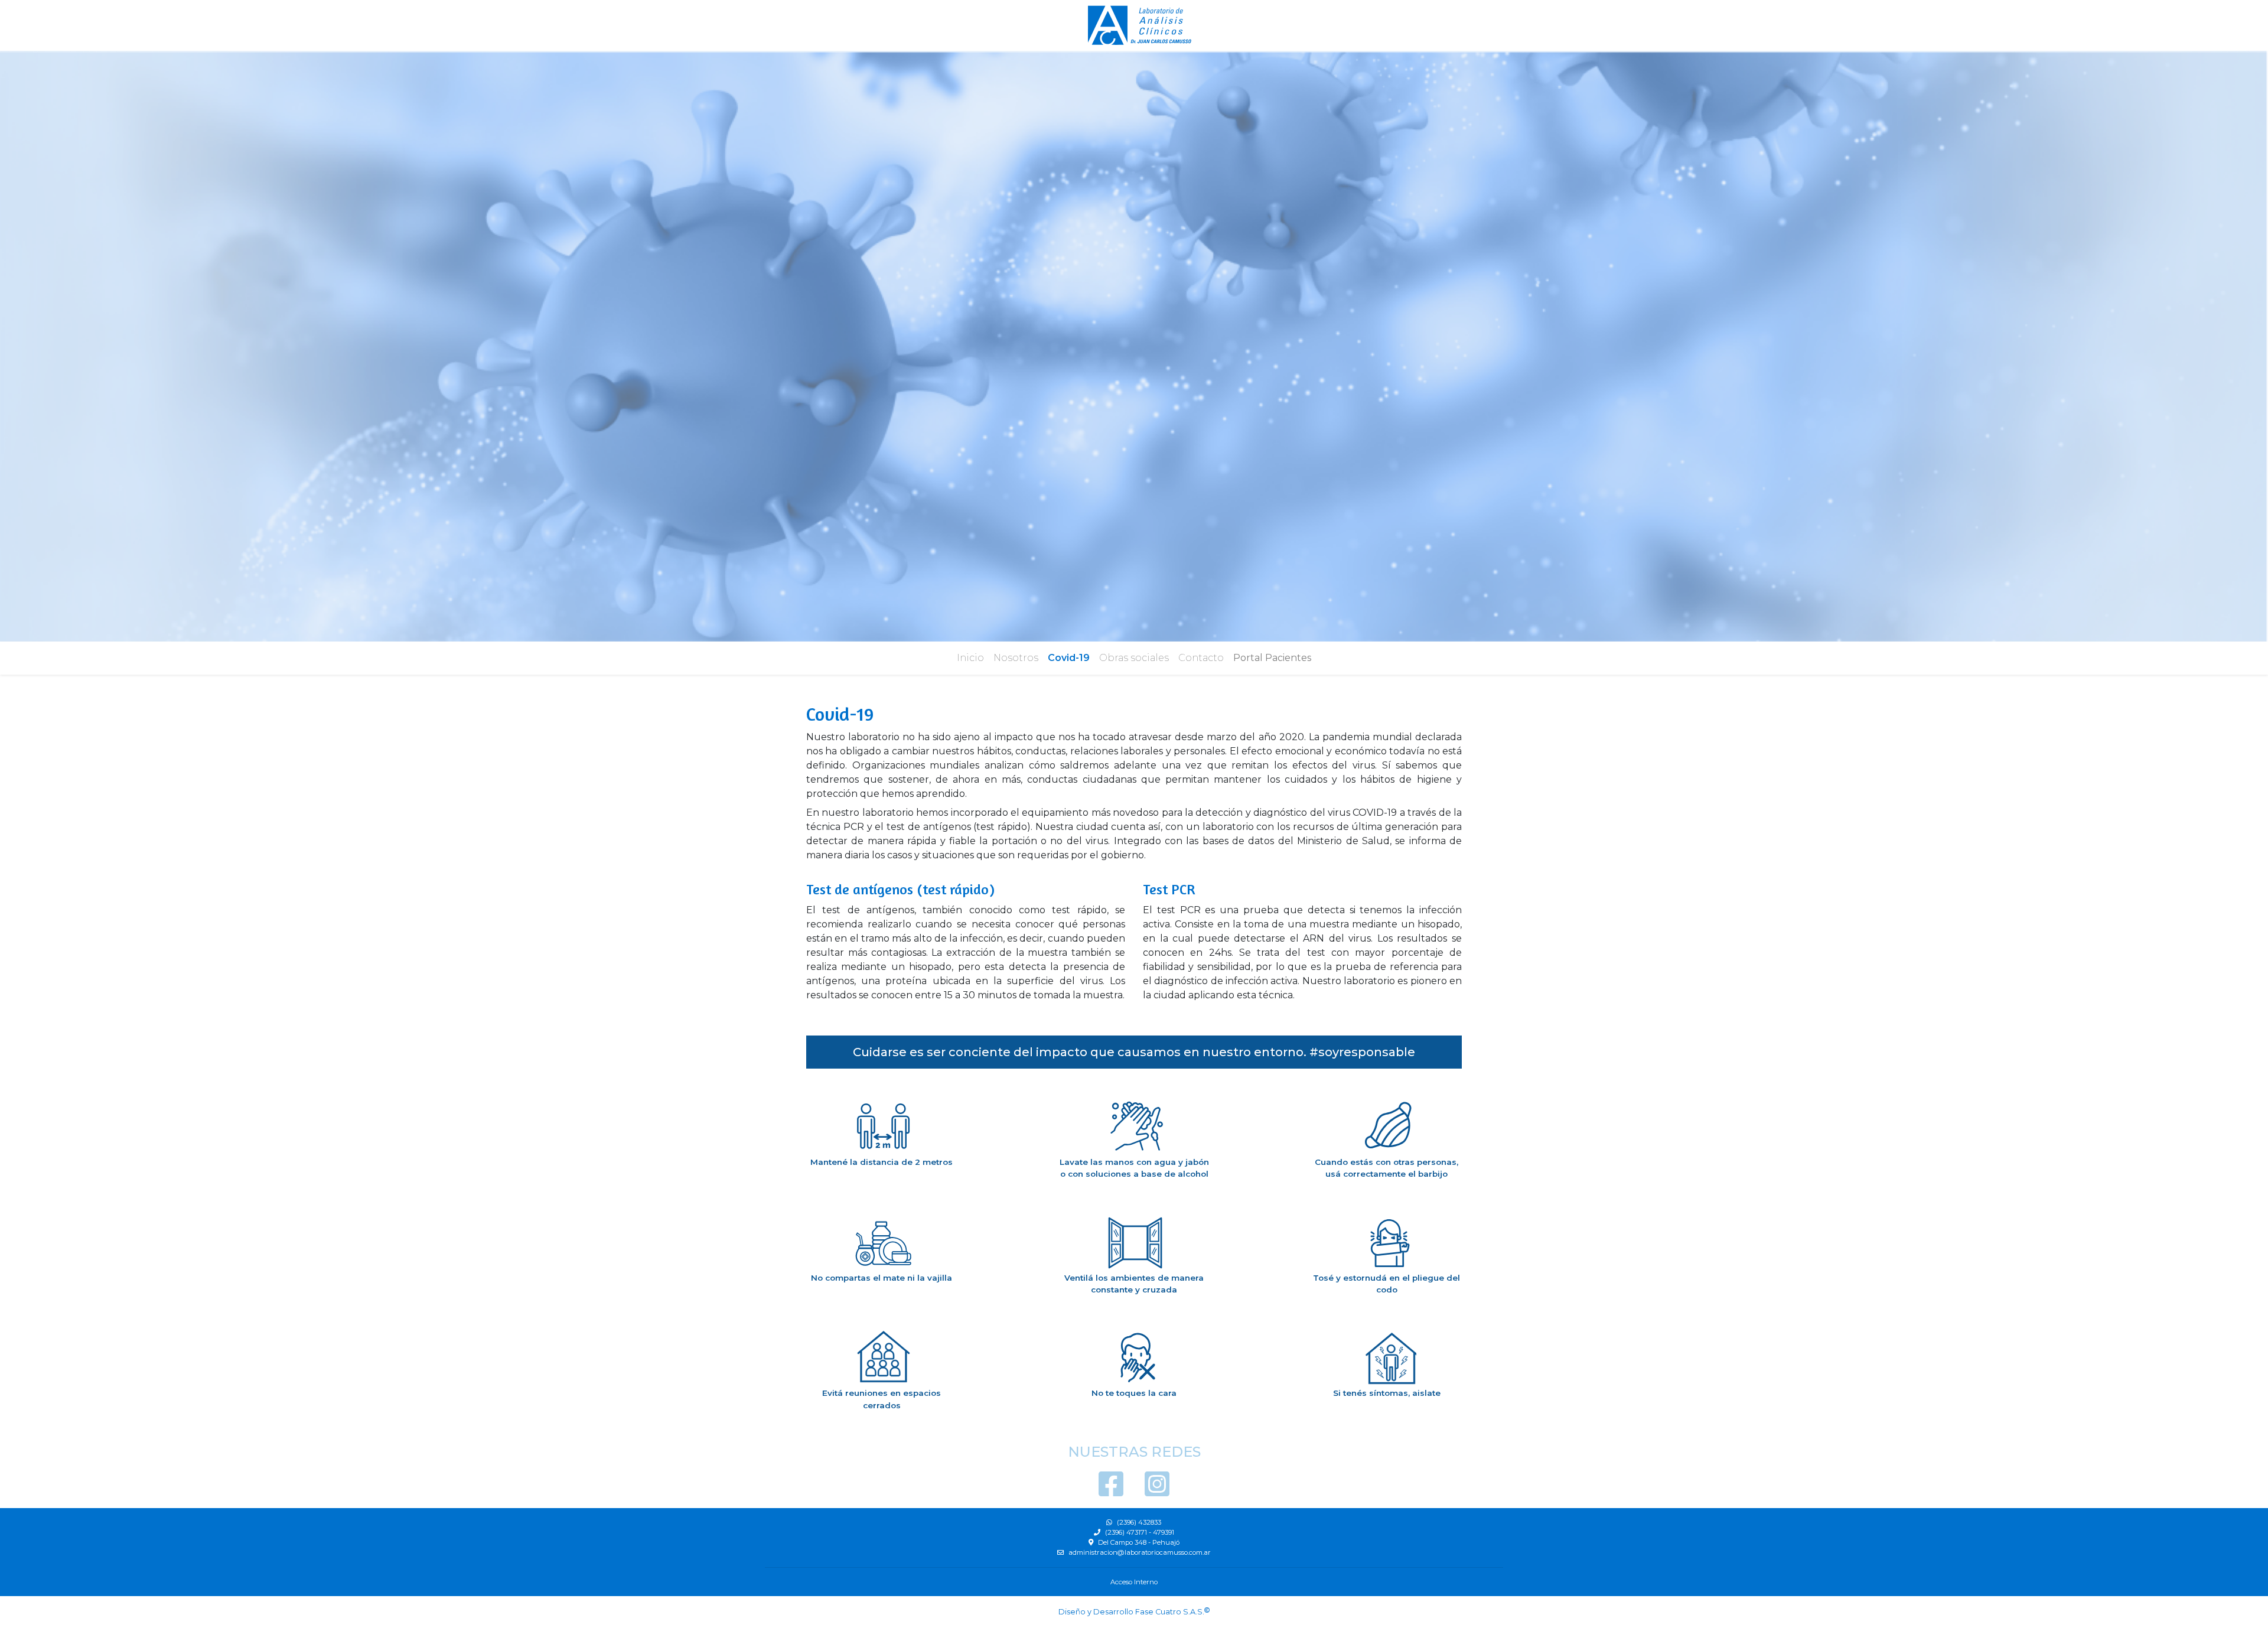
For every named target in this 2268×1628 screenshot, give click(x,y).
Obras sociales (1134, 658)
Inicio (970, 658)
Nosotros (1016, 658)
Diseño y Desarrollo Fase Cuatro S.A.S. (1131, 1612)
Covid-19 (1069, 658)
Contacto (1201, 658)
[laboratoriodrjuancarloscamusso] (1157, 1491)
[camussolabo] (1112, 1491)
